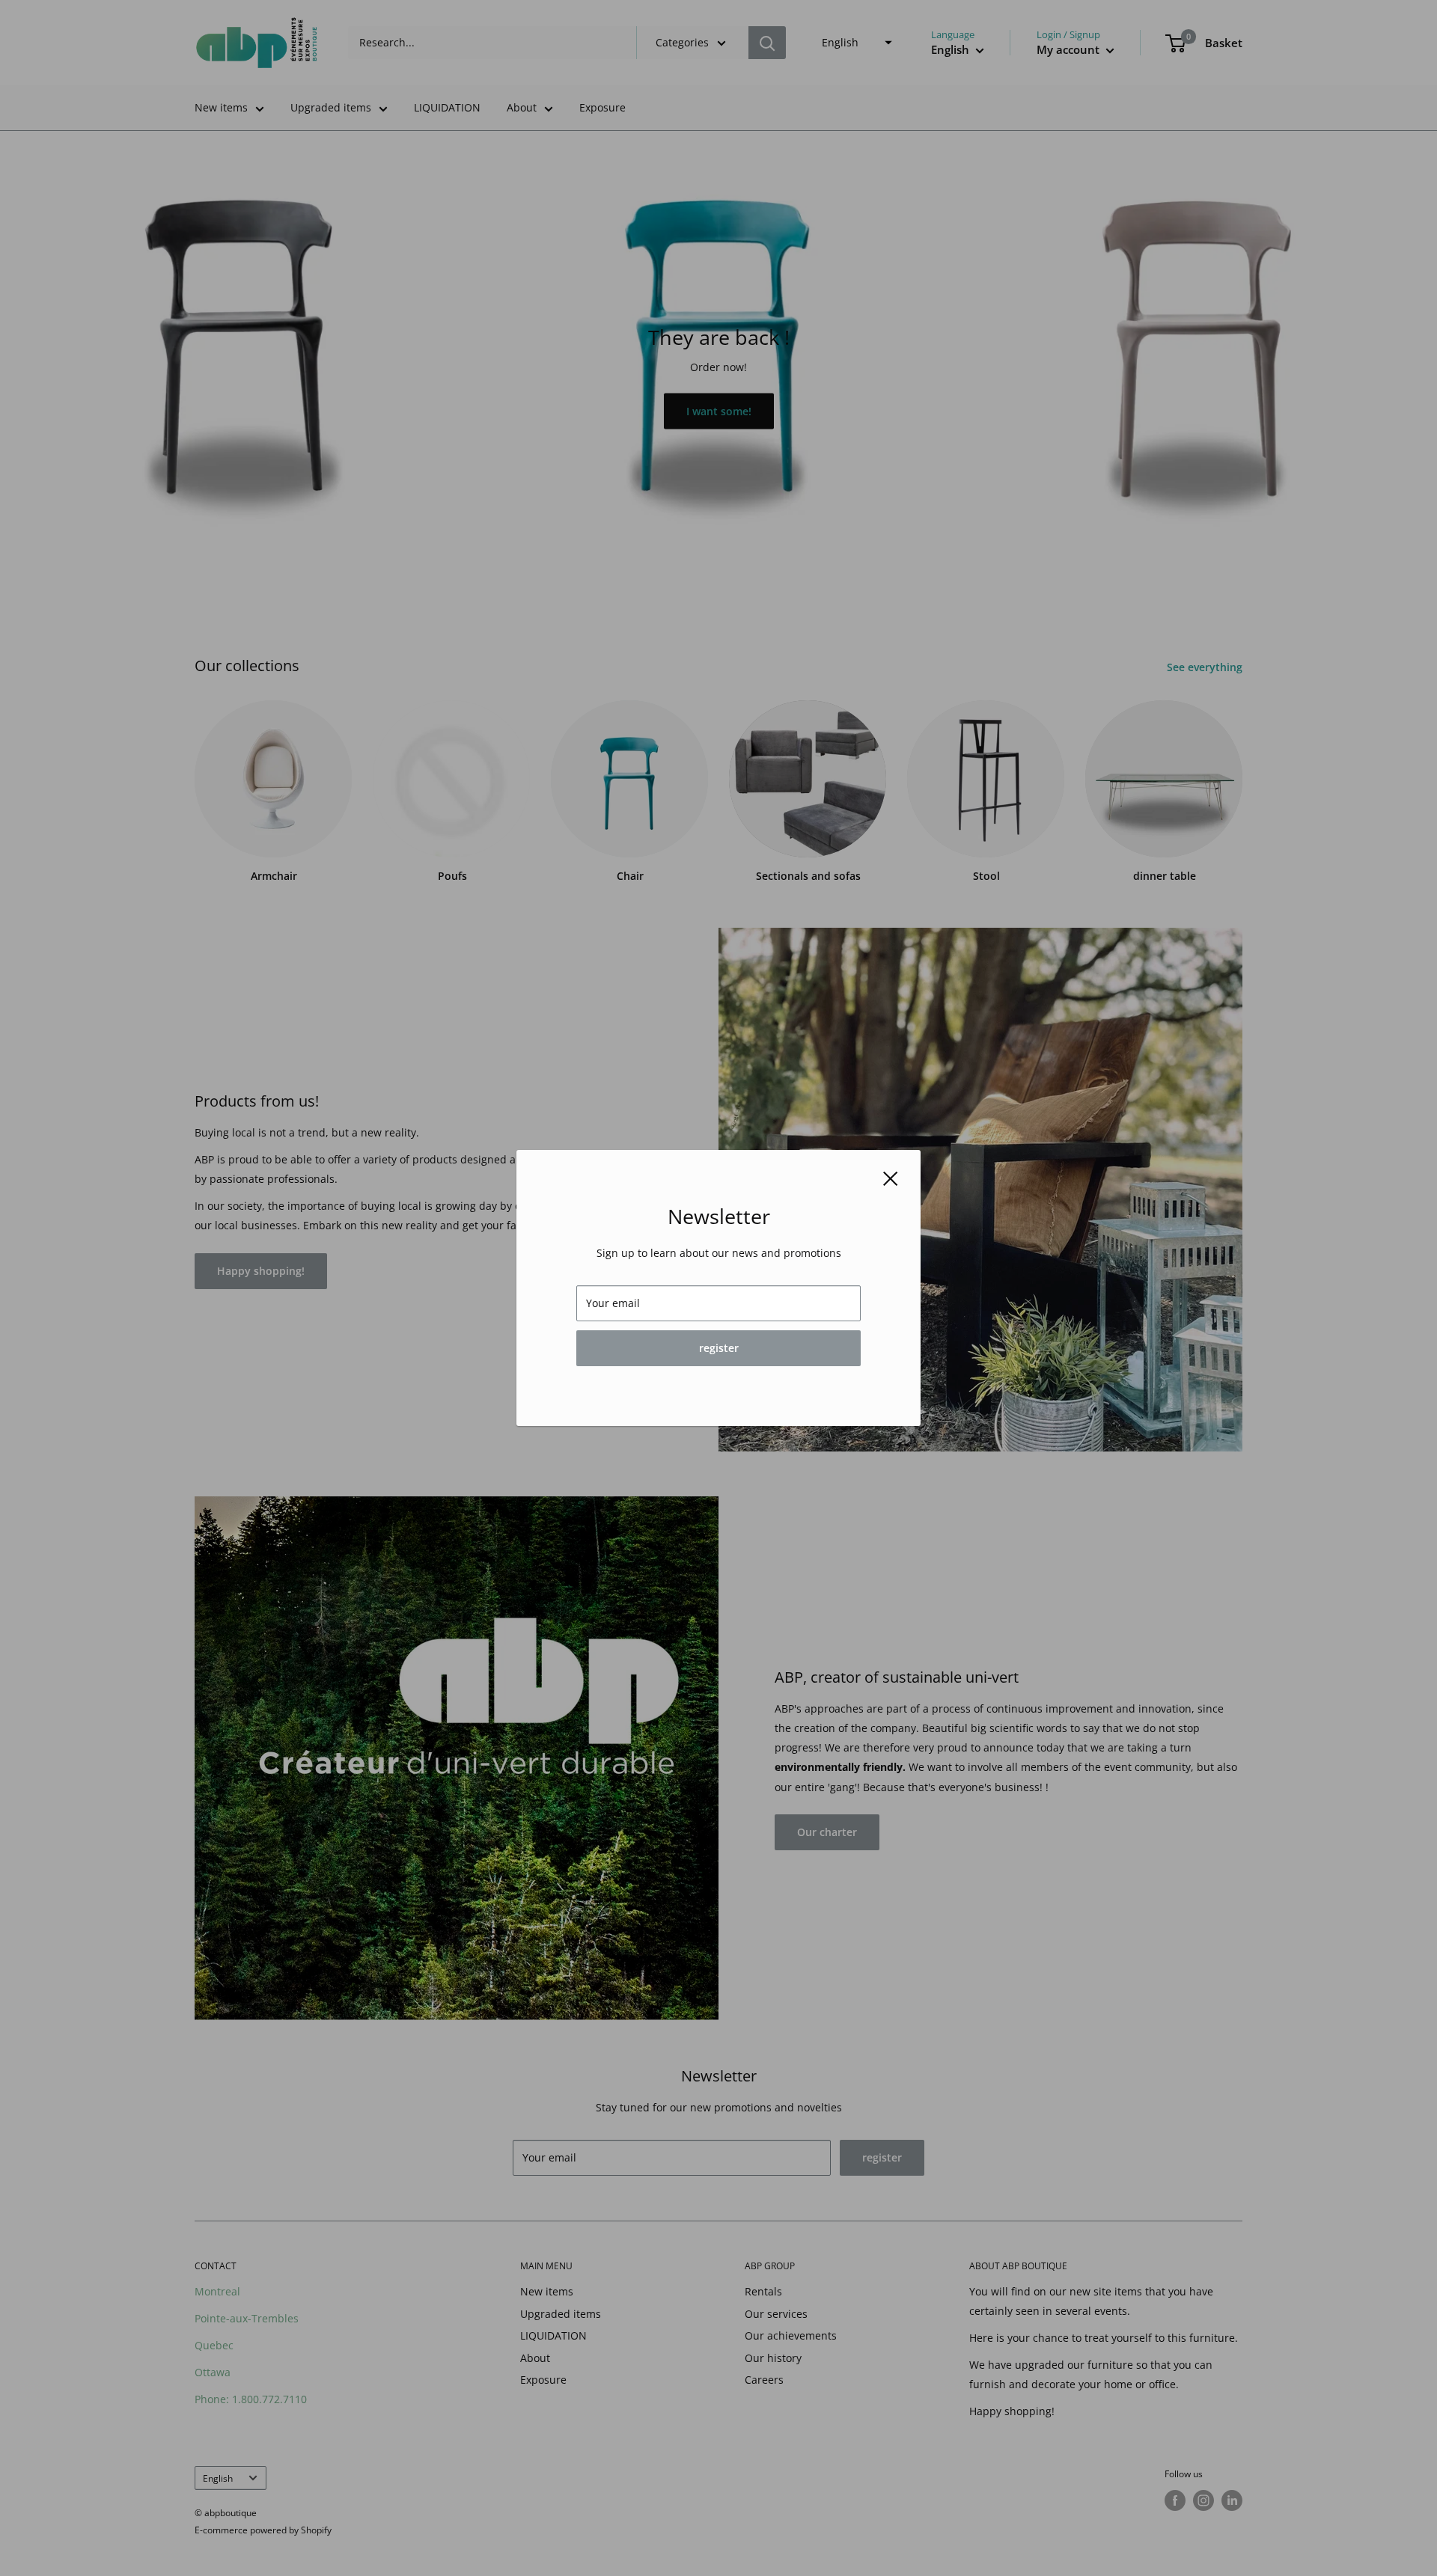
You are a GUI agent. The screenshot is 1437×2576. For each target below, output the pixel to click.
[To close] (891, 1178)
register (719, 1348)
